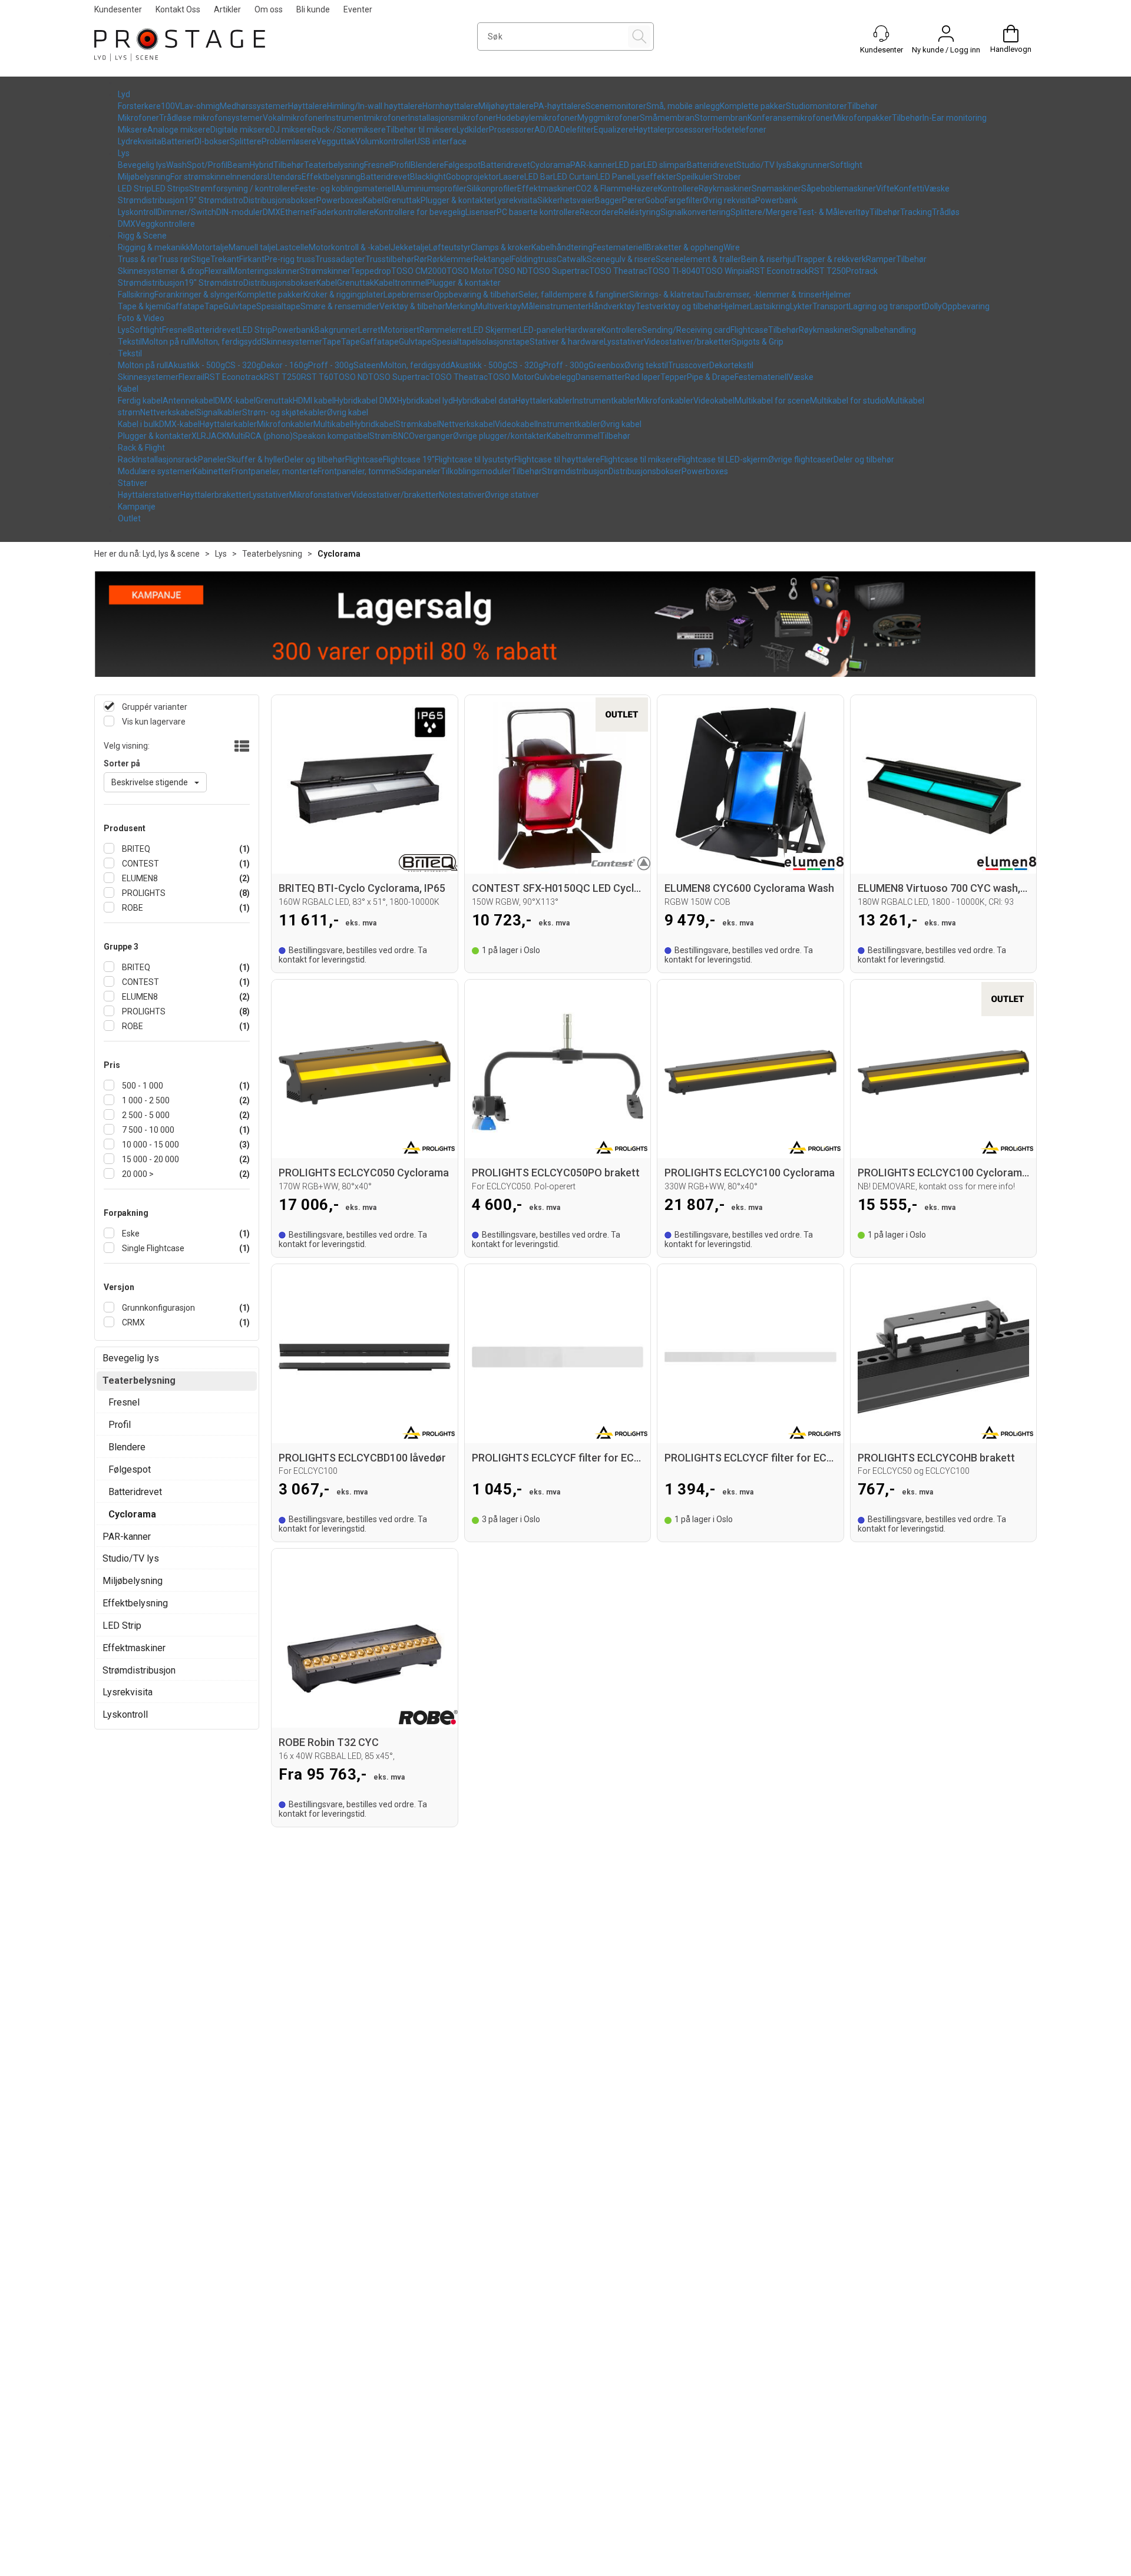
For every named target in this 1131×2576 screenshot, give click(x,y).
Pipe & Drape (711, 377)
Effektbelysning (331, 177)
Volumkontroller (385, 141)
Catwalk (572, 259)
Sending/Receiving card (686, 330)
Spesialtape (278, 306)
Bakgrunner (808, 165)
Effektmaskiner (546, 189)
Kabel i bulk (138, 424)
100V (171, 106)
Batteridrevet (505, 165)
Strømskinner (325, 271)
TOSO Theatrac (618, 271)
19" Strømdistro (214, 200)
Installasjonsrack (167, 459)
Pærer (634, 200)
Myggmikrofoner (609, 118)
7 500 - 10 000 (147, 1130)
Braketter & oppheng (685, 247)
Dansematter (600, 377)
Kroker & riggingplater (343, 295)
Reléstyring (639, 212)
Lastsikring (770, 306)
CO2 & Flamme (603, 189)
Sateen (367, 365)
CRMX (133, 1322)
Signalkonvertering (695, 212)
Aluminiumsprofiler (431, 189)
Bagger (609, 200)
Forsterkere (139, 106)
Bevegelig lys (142, 165)
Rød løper (643, 377)
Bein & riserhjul (768, 259)
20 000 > (137, 1174)
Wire (732, 247)
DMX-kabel (235, 401)
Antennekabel (189, 401)
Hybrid (262, 165)
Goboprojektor (472, 177)
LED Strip (135, 189)
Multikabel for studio (848, 401)
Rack (127, 459)
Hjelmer (837, 295)
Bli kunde (313, 9)
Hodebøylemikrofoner (537, 118)
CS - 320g (243, 365)
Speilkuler (695, 177)
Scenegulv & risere (621, 259)
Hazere (644, 189)
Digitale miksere (240, 130)
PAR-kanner (593, 165)
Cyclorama (550, 165)
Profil (401, 165)
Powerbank (776, 200)
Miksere (133, 130)
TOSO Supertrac (558, 271)
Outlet (129, 518)
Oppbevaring (966, 306)
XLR (199, 436)
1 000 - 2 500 (145, 1100)
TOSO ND (510, 271)
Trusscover (689, 365)
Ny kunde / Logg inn (946, 50)
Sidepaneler (418, 471)
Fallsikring (136, 295)
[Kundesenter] (881, 34)
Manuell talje (252, 247)
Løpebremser (409, 295)
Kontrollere (678, 189)
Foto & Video (141, 318)
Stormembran (721, 118)
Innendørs (249, 177)
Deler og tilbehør (315, 459)
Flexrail (217, 271)
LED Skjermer (495, 330)
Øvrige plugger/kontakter (500, 436)
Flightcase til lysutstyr (474, 459)
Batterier (178, 141)
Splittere (246, 141)
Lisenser (481, 212)
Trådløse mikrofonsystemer (211, 118)
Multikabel (333, 424)
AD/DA (547, 130)
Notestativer (462, 495)
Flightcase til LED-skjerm (723, 459)
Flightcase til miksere (639, 459)
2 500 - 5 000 (145, 1115)
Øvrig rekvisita (729, 200)
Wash (176, 165)
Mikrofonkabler (665, 401)
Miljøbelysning (144, 177)
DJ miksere (291, 130)
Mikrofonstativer (320, 495)
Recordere (599, 212)
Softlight (846, 165)
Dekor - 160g (285, 365)
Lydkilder (473, 130)
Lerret (369, 330)
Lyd (124, 94)
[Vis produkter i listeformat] (241, 747)
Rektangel (492, 259)
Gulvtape (240, 306)
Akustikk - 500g (196, 365)
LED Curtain (575, 177)
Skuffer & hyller (256, 459)
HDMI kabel (313, 401)
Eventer (358, 9)
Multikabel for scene (772, 401)
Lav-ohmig (200, 106)
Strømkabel (417, 424)
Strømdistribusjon (151, 200)
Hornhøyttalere (450, 106)
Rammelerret (444, 330)
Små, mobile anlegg (683, 106)
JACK (216, 436)
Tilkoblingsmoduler (476, 471)
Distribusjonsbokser (280, 200)
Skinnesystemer (292, 342)
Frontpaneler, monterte (275, 471)
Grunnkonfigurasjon (158, 1308)
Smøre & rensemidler (340, 306)
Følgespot (462, 165)
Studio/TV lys (761, 165)
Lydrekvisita (140, 141)
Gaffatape (185, 306)
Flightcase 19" (409, 459)
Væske (937, 189)
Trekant (225, 259)
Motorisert (400, 330)
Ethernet (297, 212)
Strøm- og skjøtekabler (285, 412)
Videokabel (714, 401)
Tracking (916, 212)
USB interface (441, 141)
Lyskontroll (138, 212)
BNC (401, 436)
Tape (214, 306)
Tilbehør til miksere (421, 130)
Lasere (512, 177)
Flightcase (749, 330)
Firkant (252, 259)
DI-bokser (212, 141)
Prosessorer (512, 130)
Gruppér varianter (154, 707)
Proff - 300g (331, 365)
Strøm (381, 436)
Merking (460, 306)
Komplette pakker (753, 106)
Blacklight (428, 177)
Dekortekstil (731, 365)
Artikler (227, 9)
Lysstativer (624, 342)
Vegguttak (336, 141)
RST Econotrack (779, 271)
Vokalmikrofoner (294, 118)
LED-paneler (542, 330)
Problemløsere (289, 141)
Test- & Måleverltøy (834, 212)
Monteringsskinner (265, 271)
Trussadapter (340, 259)
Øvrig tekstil (646, 365)
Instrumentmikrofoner (367, 118)
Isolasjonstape (503, 342)
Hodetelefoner (739, 130)
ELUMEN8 (139, 878)
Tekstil (130, 342)
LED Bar (539, 177)
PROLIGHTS (143, 893)
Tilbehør (862, 106)
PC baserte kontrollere (538, 212)
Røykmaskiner (725, 189)
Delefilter (577, 130)
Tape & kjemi (142, 306)
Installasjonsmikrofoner (452, 118)
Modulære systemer (155, 471)
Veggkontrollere (165, 224)
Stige (201, 259)
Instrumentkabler (605, 401)
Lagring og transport (887, 306)
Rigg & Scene (142, 236)
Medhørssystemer (254, 106)
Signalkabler (219, 412)
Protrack (862, 271)
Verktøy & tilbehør (412, 306)
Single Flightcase (152, 1248)
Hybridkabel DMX (366, 401)
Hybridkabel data (484, 401)
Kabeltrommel (401, 283)
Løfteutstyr (450, 247)
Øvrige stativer (512, 495)
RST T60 (317, 377)
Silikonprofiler (492, 189)
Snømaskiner (776, 189)
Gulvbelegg (555, 377)
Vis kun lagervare (153, 722)
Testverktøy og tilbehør (678, 306)
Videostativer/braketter (688, 342)
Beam (239, 165)
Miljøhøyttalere (506, 106)
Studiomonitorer (816, 106)
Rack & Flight (141, 448)
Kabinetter (212, 471)
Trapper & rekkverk (831, 259)
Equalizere (614, 130)
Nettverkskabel (168, 412)
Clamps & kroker (501, 247)
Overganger (431, 436)
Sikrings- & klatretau (667, 295)
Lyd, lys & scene (171, 554)
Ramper (881, 259)
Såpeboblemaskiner (839, 189)
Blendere (427, 165)
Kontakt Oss (178, 9)
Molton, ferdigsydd (227, 342)
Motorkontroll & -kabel (350, 247)
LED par (629, 165)
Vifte (885, 189)
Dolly (933, 306)
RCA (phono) (269, 436)
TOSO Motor (470, 271)
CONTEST (140, 864)
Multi (236, 436)
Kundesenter (118, 9)
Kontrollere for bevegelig (420, 212)
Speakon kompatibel (331, 436)
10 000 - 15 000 (150, 1145)
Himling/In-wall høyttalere (375, 106)
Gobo (655, 200)
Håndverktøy (612, 306)
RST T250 (827, 271)
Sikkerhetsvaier (566, 200)
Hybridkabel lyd (425, 401)
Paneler (212, 459)
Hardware (583, 330)
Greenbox (606, 365)
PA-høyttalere (560, 106)
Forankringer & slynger (196, 295)
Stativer (133, 483)
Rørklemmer (450, 259)
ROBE (132, 908)
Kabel (373, 200)
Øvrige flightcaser (801, 459)
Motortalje (209, 247)
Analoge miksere (179, 130)
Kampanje (137, 507)
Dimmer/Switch (187, 212)
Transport (831, 306)
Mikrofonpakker (862, 118)
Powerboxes (340, 200)
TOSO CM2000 (419, 271)
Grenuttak (402, 200)
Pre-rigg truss (290, 259)
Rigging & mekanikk (154, 247)
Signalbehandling (884, 330)
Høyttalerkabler (544, 401)
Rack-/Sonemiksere (349, 130)
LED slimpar (665, 165)
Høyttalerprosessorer (673, 130)
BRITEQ (135, 849)
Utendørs (285, 177)
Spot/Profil (207, 165)
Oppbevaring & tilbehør (476, 295)
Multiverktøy (498, 306)
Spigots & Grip (758, 342)
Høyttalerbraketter (215, 495)
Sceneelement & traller (698, 259)
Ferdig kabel (140, 401)
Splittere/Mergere (764, 212)
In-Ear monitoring (955, 118)
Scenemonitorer (616, 106)
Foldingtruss (534, 259)
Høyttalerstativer (149, 495)
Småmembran (667, 118)
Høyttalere (307, 106)
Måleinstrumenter (555, 306)
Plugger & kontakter (457, 200)
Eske (130, 1234)
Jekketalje (410, 247)
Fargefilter (684, 200)
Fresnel (378, 165)
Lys (124, 153)
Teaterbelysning (334, 165)
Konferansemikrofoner (790, 118)
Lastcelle (292, 247)
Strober (727, 177)
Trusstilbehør (390, 259)
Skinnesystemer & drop (161, 271)
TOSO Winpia (725, 271)
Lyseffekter (655, 177)
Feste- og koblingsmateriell (345, 189)
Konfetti (909, 189)
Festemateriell (619, 247)
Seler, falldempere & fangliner (574, 295)
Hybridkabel (373, 424)
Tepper (674, 377)
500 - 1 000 (142, 1086)
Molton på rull (167, 342)
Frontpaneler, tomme (357, 471)
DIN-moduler (239, 212)
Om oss (269, 9)
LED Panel (615, 177)
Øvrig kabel (348, 412)
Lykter (801, 306)
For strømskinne (200, 177)
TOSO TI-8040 (674, 271)
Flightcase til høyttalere (557, 459)
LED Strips (170, 189)
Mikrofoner (138, 118)
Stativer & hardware (567, 342)
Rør (421, 259)
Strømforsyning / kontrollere (242, 189)
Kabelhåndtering (562, 247)
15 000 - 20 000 (150, 1159)
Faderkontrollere (343, 212)
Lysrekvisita (516, 200)
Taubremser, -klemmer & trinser (763, 295)
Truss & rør (138, 259)
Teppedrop (371, 271)
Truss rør (174, 259)
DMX (272, 212)
